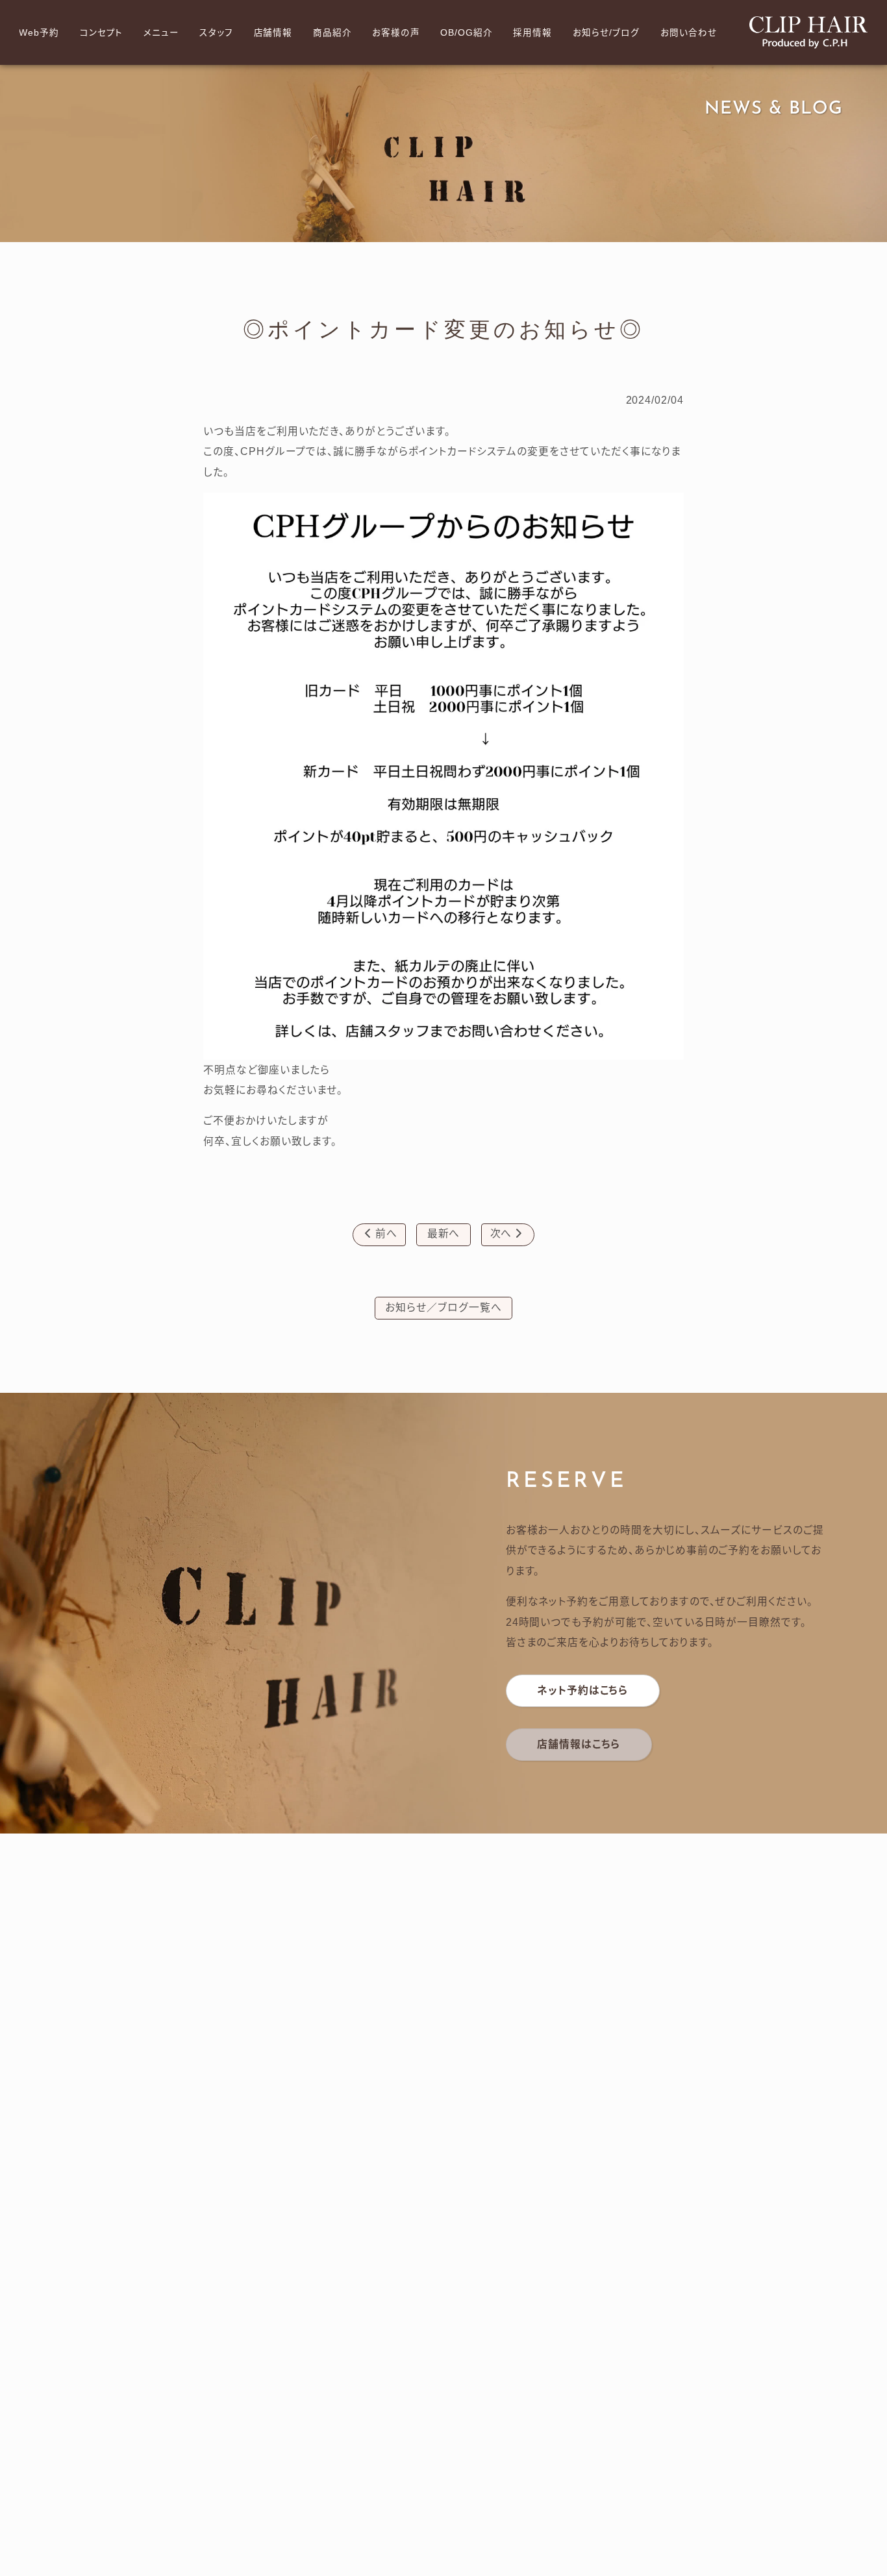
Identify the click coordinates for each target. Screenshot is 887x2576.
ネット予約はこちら (583, 1690)
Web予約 (39, 33)
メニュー (161, 33)
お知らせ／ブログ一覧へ (443, 1307)
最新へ (444, 1233)
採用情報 (532, 33)
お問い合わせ (689, 33)
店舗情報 (273, 33)
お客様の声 (396, 33)
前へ (381, 1233)
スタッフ (216, 33)
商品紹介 (332, 33)
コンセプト (102, 33)
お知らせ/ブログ (606, 33)
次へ (506, 1233)
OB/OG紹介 (467, 33)
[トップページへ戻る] (808, 32)
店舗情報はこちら (579, 1744)
